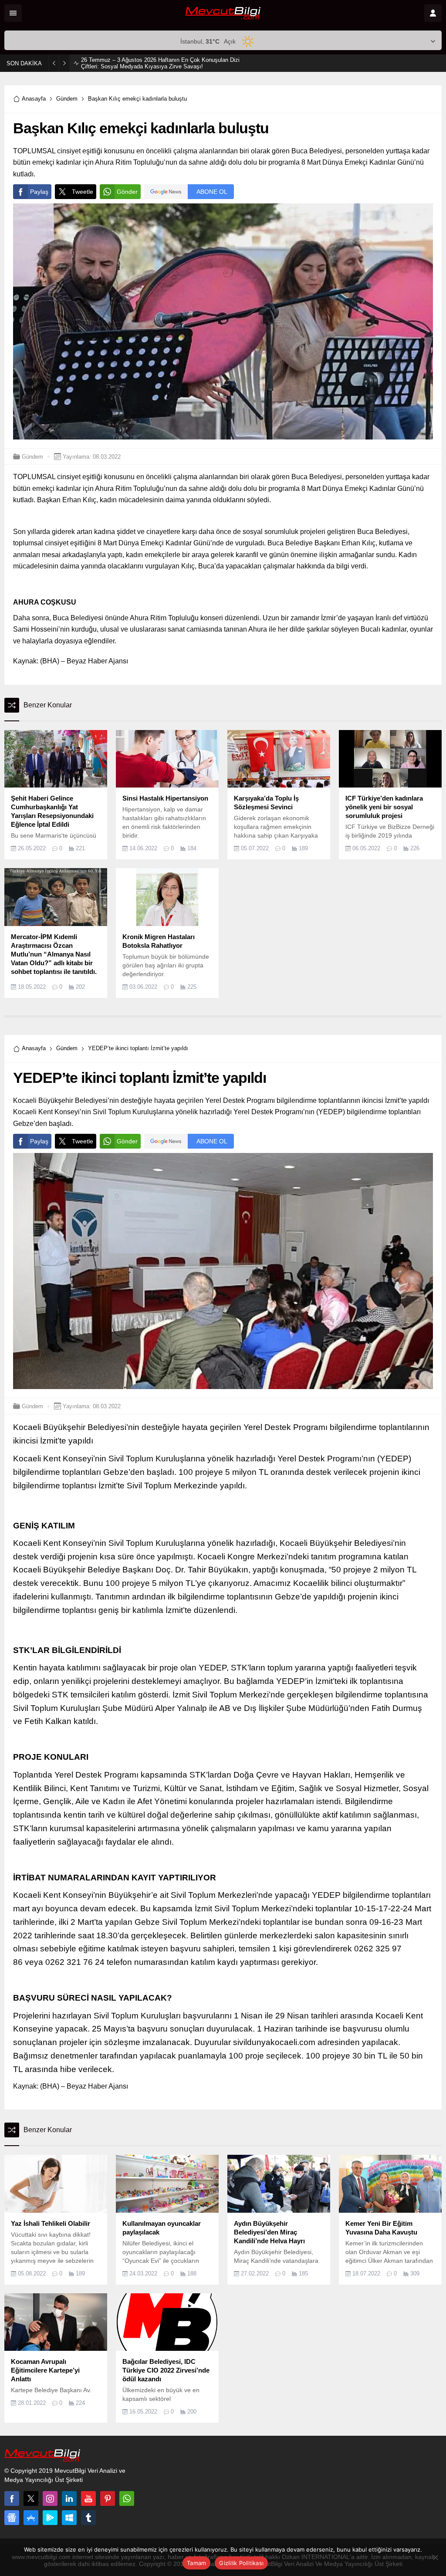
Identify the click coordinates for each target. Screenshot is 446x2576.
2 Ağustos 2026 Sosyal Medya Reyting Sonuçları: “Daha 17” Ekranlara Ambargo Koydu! (157, 63)
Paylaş (39, 192)
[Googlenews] (12, 2518)
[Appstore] (31, 2518)
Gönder (127, 192)
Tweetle (83, 192)
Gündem (67, 99)
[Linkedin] (69, 2498)
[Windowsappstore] (69, 2518)
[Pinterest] (108, 2498)
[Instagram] (50, 2498)
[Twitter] (31, 2498)
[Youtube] (88, 2498)
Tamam (196, 2563)
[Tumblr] (88, 2518)
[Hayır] (435, 2557)
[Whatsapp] (127, 2498)
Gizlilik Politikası (241, 2563)
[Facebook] (12, 2498)
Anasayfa (34, 99)
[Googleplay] (50, 2518)
